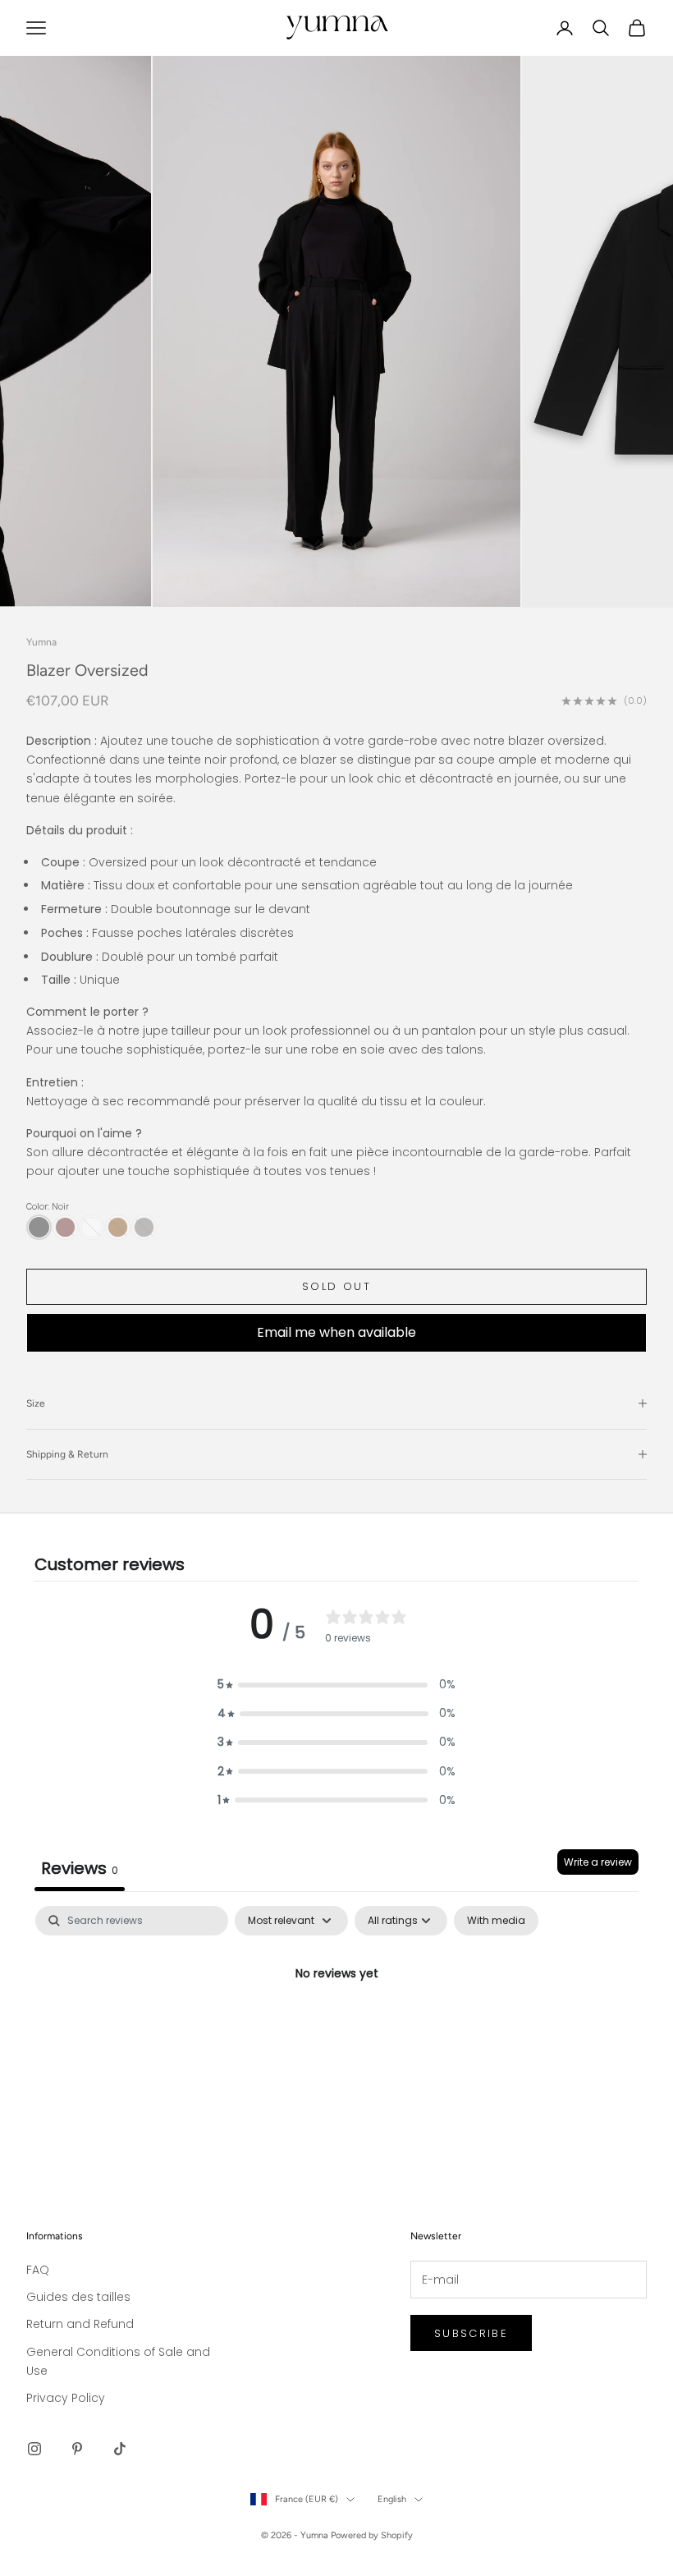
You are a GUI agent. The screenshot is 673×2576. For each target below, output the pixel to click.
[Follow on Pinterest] (77, 2449)
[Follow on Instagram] (34, 2449)
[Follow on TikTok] (120, 2449)
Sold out (336, 1286)
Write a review (598, 1862)
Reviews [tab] (80, 1868)
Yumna (41, 642)
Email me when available (336, 1332)
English (392, 2499)
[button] (336, 1685)
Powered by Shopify (372, 2535)
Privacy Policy (66, 2398)
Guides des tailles (78, 2297)
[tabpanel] (336, 2030)
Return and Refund (80, 2324)
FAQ (38, 2270)
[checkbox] (496, 1921)
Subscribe (471, 2333)
